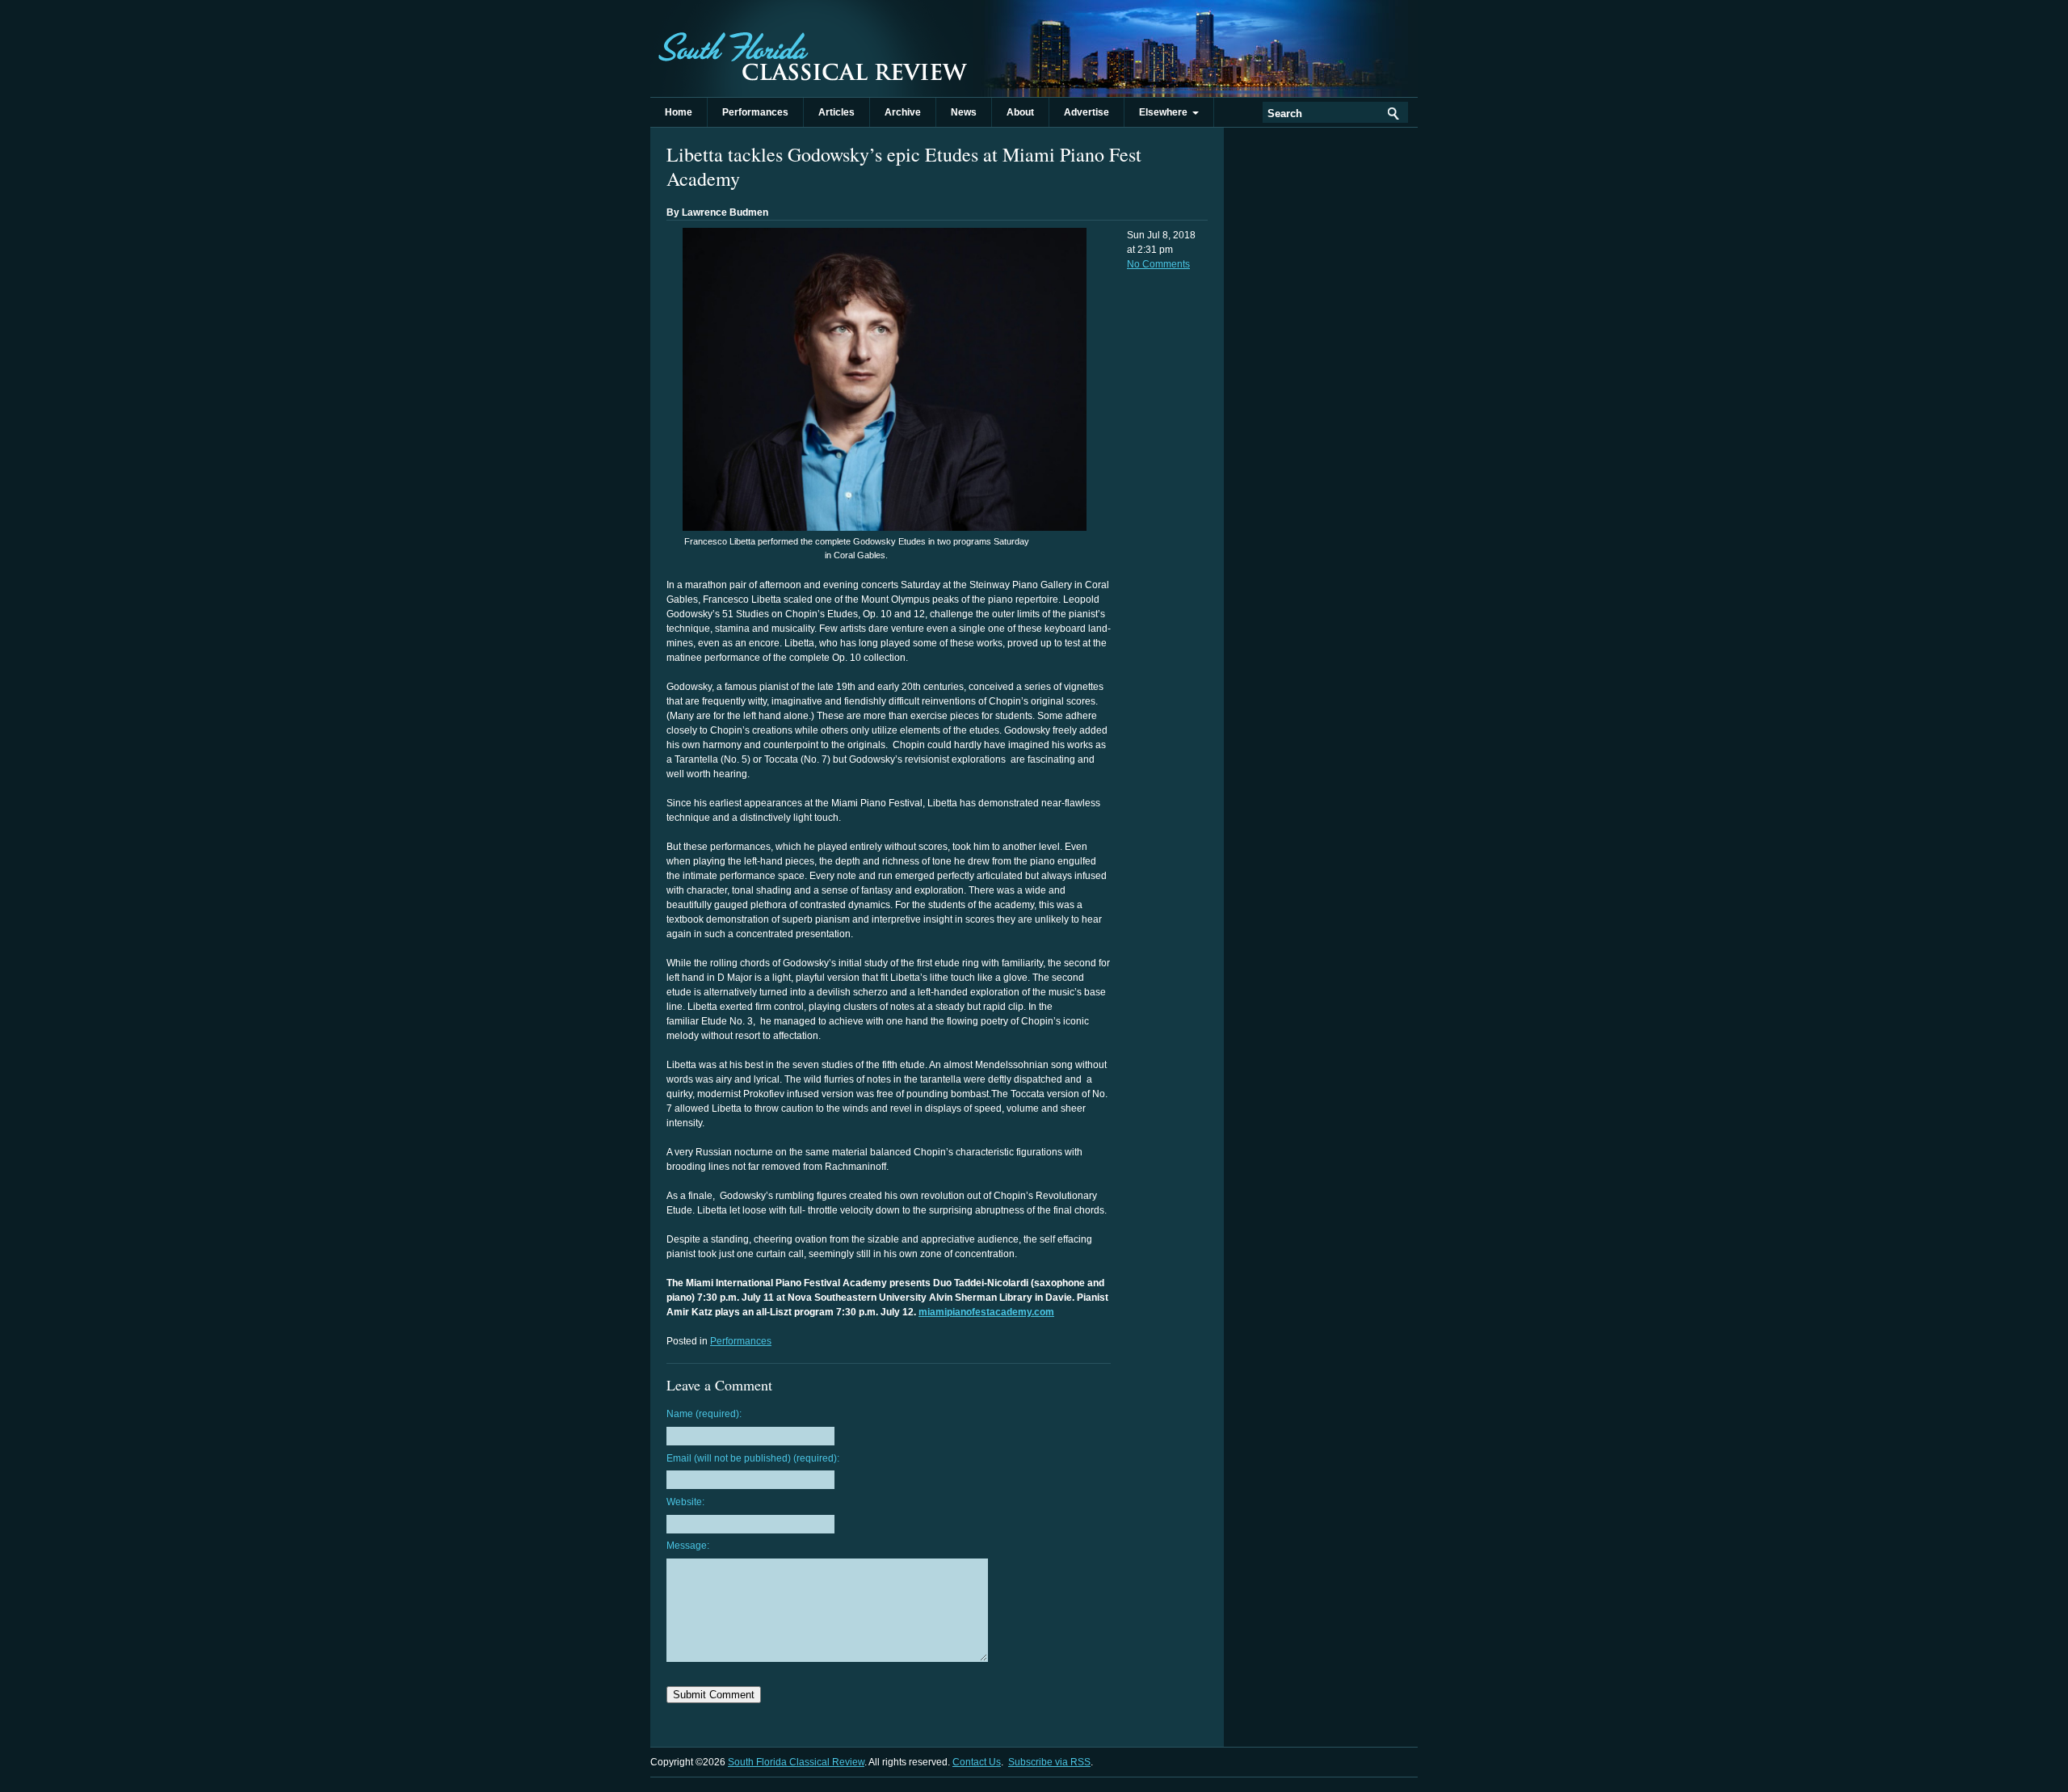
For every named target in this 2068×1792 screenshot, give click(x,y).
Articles (836, 112)
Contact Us (977, 1762)
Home (679, 112)
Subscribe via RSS (1049, 1762)
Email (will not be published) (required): (753, 1458)
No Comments (1158, 264)
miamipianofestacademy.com (986, 1312)
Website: (685, 1502)
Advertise (1087, 112)
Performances (755, 112)
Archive (903, 112)
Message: (688, 1546)
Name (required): (704, 1414)
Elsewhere (1166, 112)
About (1020, 112)
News (964, 112)
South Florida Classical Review (812, 48)
